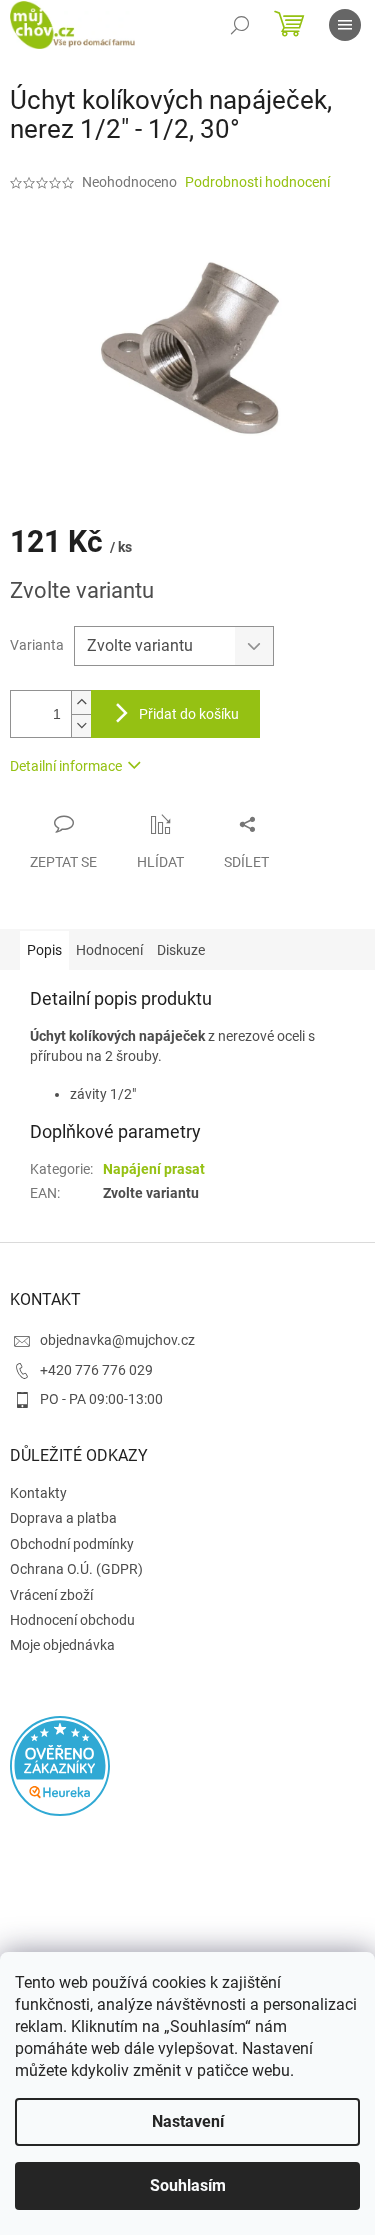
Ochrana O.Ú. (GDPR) (76, 1569)
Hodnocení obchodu (72, 1620)
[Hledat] (240, 25)
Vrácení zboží (51, 1595)
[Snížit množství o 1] (81, 725)
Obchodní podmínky (72, 1544)
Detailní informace (66, 766)
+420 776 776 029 (96, 1370)
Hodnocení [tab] (109, 950)
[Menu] (345, 25)
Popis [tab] (44, 950)
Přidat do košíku (189, 714)
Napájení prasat (154, 1169)
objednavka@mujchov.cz (117, 1340)
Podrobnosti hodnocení (257, 182)
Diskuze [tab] (181, 950)
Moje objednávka (62, 1645)
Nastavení (188, 2121)
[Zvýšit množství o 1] (81, 702)
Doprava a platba (63, 1518)
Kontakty (38, 1493)
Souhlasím (188, 2185)
